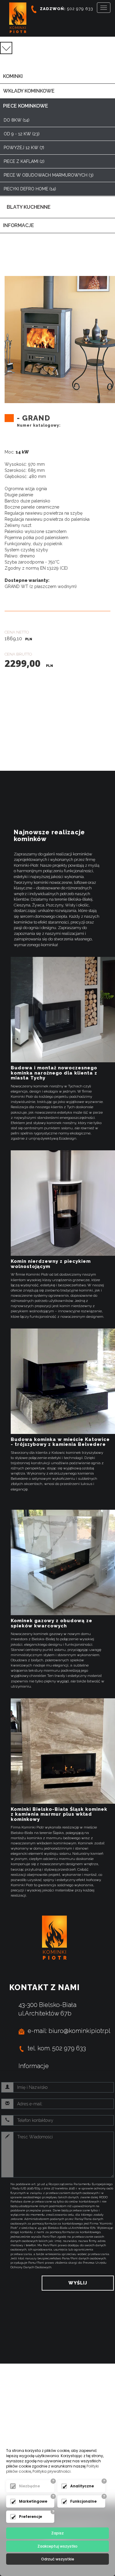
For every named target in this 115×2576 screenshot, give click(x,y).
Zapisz (57, 2533)
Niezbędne (29, 2486)
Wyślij (78, 2283)
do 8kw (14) (17, 120)
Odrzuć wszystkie (58, 2559)
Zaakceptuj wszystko (57, 2546)
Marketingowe (33, 2501)
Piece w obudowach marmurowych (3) (49, 175)
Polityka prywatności (52, 2471)
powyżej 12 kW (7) (24, 148)
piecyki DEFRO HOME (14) (30, 189)
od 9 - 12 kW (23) (22, 134)
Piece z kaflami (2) (24, 161)
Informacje (34, 2066)
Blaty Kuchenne (29, 207)
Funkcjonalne (83, 2501)
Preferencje (31, 2517)
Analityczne (82, 2486)
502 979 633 (67, 9)
